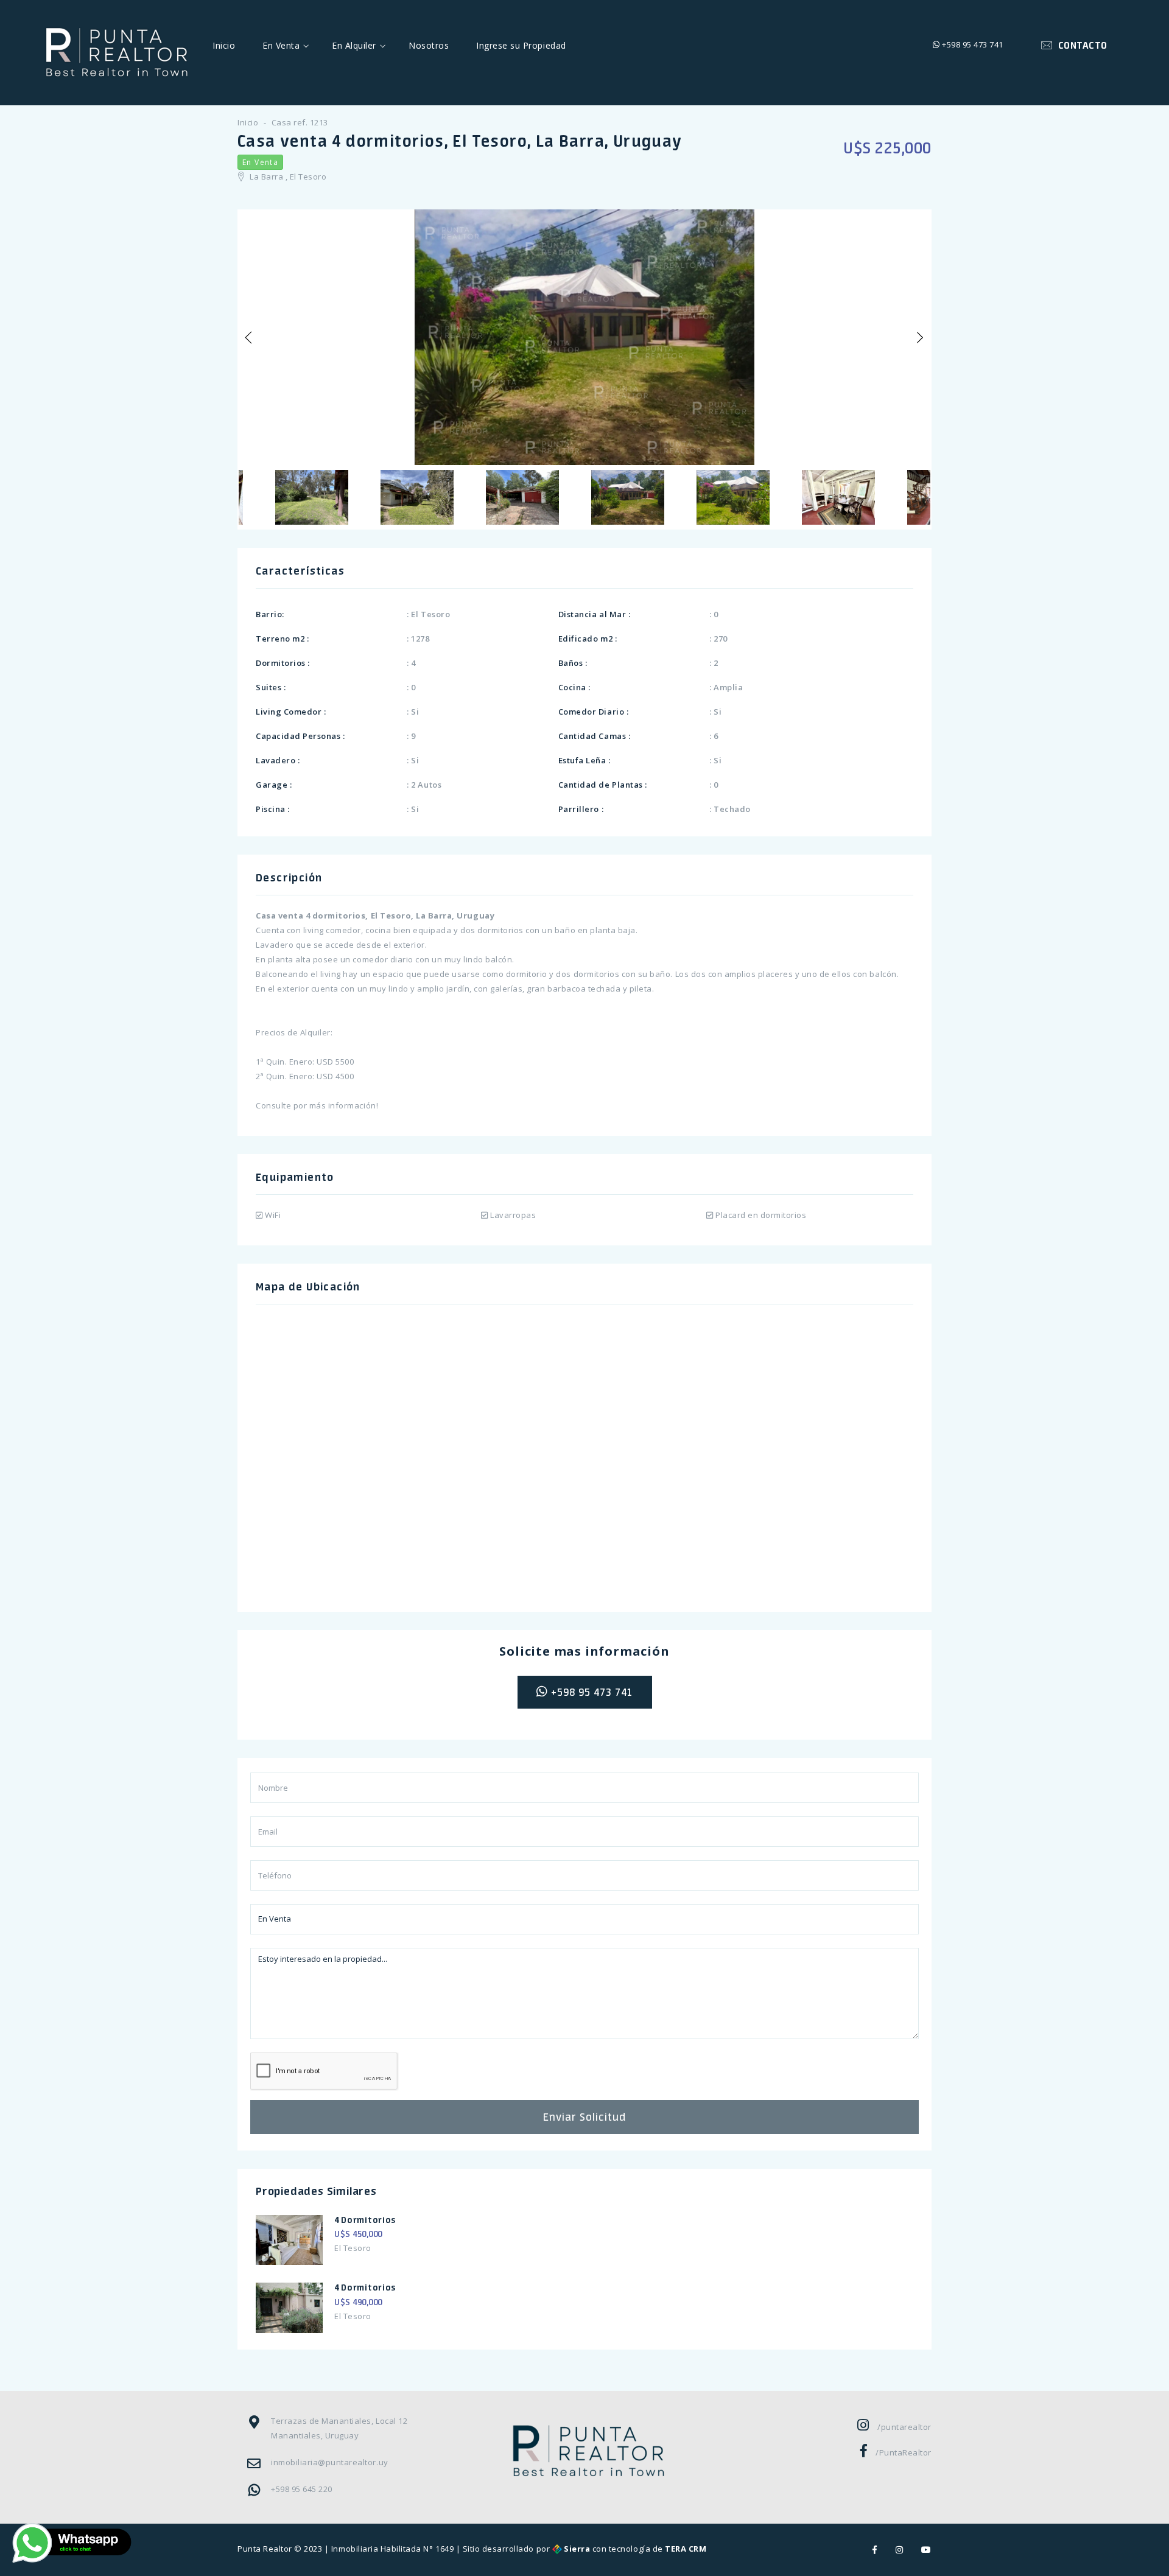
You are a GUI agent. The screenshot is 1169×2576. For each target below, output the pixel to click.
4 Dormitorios (365, 2220)
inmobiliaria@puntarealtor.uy (330, 2462)
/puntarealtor (904, 2427)
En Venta (281, 45)
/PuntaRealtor (904, 2452)
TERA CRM (686, 2549)
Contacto (1080, 45)
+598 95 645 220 (302, 2489)
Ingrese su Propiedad (521, 45)
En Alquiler (354, 45)
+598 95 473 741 (972, 44)
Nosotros (429, 45)
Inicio (224, 45)
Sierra (577, 2549)
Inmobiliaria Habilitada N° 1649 (392, 2549)
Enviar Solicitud (584, 2117)
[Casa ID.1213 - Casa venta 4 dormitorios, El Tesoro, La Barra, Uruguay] (584, 337)
